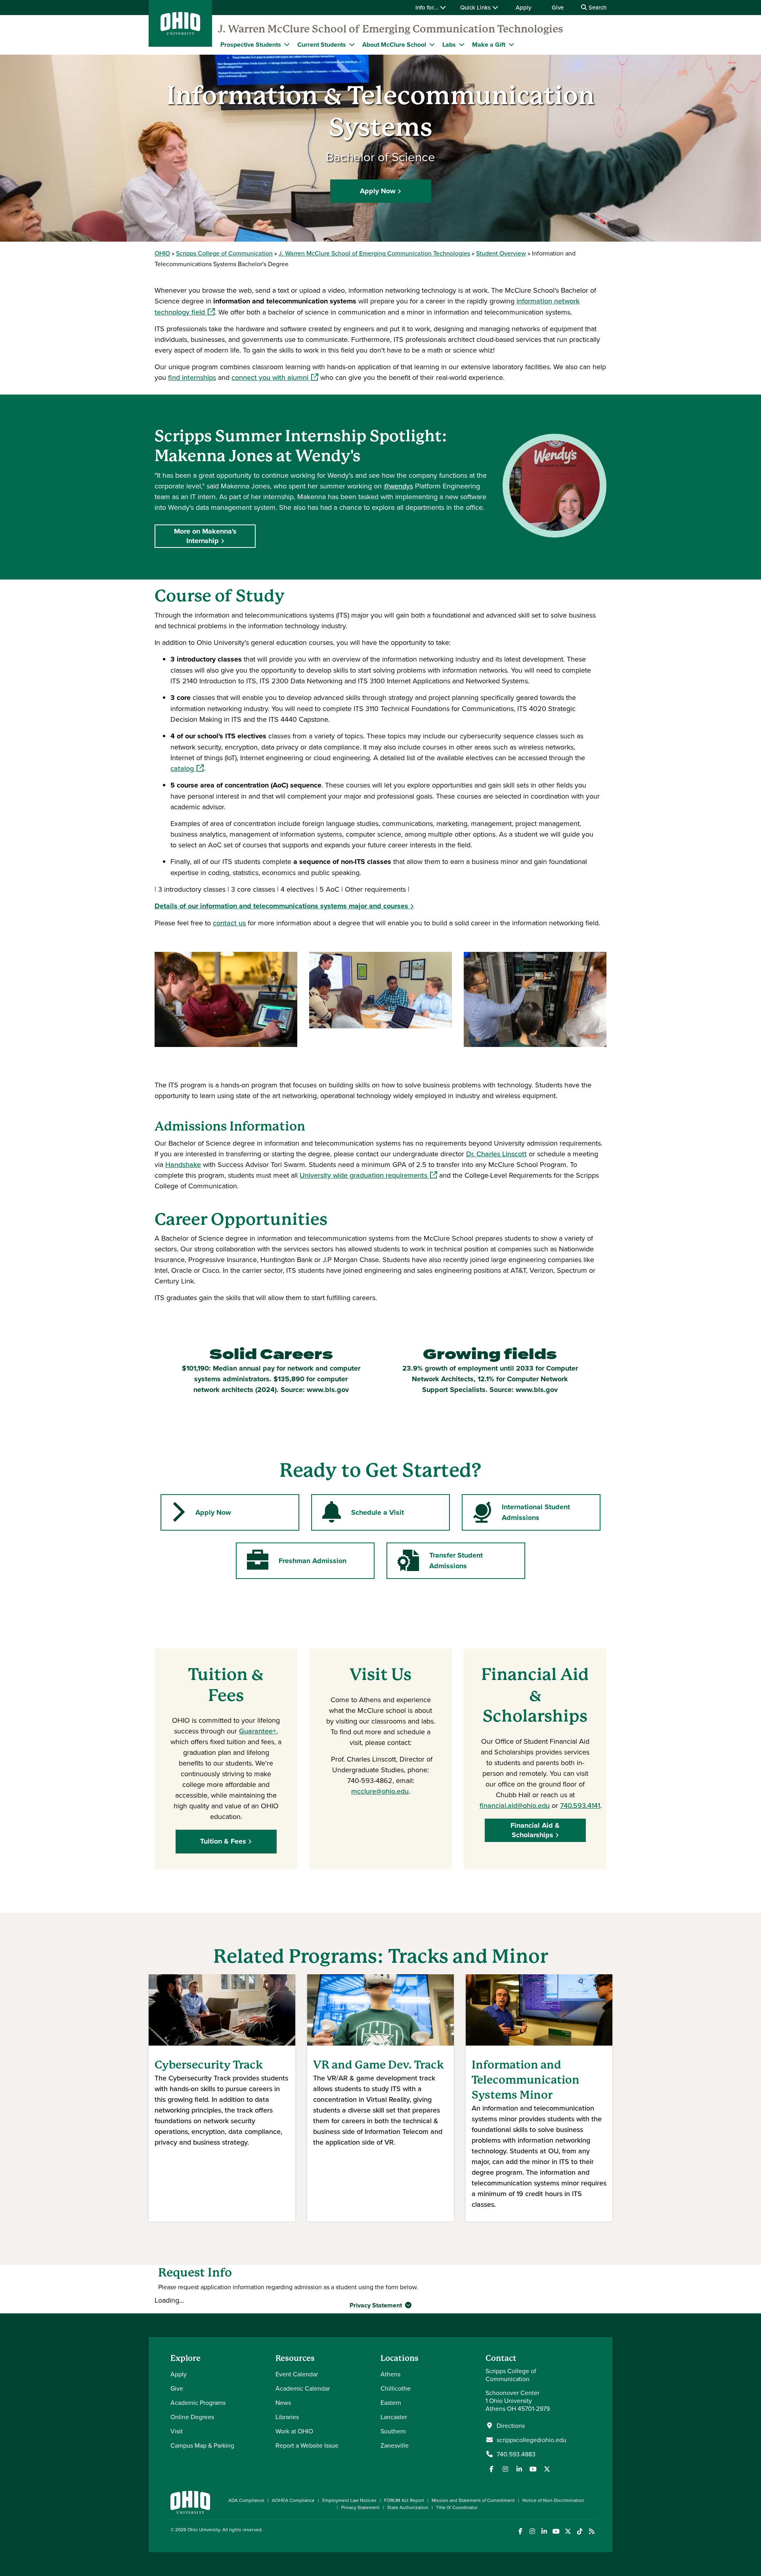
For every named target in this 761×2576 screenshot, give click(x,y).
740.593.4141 (580, 1805)
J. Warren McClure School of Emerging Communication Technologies (391, 29)
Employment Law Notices (349, 2500)
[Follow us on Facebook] (491, 2469)
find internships (192, 377)
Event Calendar (297, 2374)
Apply (523, 7)
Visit (177, 2431)
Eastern (391, 2402)
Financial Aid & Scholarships (535, 1830)
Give (558, 7)
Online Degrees (192, 2417)
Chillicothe (396, 2388)
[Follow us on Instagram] (505, 2469)
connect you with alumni (275, 377)
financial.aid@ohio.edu (515, 1805)
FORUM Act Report (404, 2500)
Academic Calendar (303, 2388)
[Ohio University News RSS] (592, 2531)
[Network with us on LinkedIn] (519, 2469)
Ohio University (204, 2529)
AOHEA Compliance (293, 2500)
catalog (187, 768)
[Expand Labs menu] (462, 44)
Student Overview (501, 253)
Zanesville (395, 2445)
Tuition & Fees (223, 1841)
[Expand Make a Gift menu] (511, 44)
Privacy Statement (377, 2305)
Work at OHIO (294, 2431)
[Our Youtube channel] (533, 2469)
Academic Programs (198, 2402)
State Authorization (408, 2507)
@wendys (398, 486)
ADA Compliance (246, 2500)
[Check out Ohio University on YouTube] (556, 2531)
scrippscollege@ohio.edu (532, 2440)
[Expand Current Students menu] (352, 44)
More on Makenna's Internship (205, 536)
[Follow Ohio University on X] (568, 2531)
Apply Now (378, 191)
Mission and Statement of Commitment (473, 2500)
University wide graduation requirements (368, 1175)
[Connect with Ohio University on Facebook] (520, 2531)
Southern (393, 2431)
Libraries (287, 2417)
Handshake (183, 1164)
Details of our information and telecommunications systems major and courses (281, 906)
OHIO (162, 253)
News (283, 2402)
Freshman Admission (313, 1561)
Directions (511, 2425)
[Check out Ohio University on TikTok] (580, 2531)
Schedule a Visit (378, 1512)
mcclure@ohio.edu (380, 1791)
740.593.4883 (516, 2454)
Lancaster (394, 2417)
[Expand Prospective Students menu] (287, 44)
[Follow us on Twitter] (547, 2469)
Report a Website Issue (307, 2445)
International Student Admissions (536, 1512)
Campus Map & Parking (202, 2445)
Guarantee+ (258, 1731)
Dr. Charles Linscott (496, 1154)
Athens (390, 2374)
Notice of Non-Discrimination (553, 2500)
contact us (229, 923)
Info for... (428, 7)
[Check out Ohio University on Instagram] (532, 2531)
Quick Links (476, 7)
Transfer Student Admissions (456, 1561)
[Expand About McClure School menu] (432, 44)
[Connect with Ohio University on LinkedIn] (544, 2531)
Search (597, 7)
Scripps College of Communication (224, 253)
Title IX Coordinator (457, 2507)
